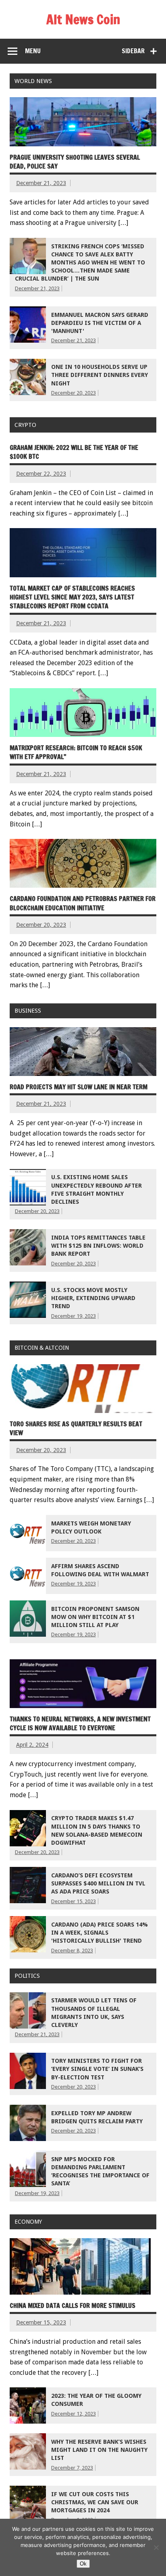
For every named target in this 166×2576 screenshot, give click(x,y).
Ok (83, 2564)
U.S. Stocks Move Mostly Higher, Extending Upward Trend (93, 1298)
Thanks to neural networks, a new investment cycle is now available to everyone (80, 1723)
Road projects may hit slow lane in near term (79, 1087)
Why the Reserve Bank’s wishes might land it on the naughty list (99, 2450)
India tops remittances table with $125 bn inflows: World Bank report (98, 1246)
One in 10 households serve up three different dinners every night (100, 375)
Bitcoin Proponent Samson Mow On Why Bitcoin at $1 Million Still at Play (95, 1617)
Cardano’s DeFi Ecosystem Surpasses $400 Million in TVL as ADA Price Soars (98, 1883)
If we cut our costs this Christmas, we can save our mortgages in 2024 (95, 2502)
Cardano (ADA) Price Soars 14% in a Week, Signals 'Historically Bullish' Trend (100, 1933)
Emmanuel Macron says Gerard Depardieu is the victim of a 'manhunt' (100, 323)
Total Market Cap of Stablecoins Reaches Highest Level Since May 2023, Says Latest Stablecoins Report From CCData (72, 597)
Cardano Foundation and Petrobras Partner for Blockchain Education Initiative (83, 903)
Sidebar (133, 51)
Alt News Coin (83, 19)
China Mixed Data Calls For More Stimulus (73, 2305)
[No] (156, 2547)
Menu (33, 51)
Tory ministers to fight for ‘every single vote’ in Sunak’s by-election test (97, 2069)
